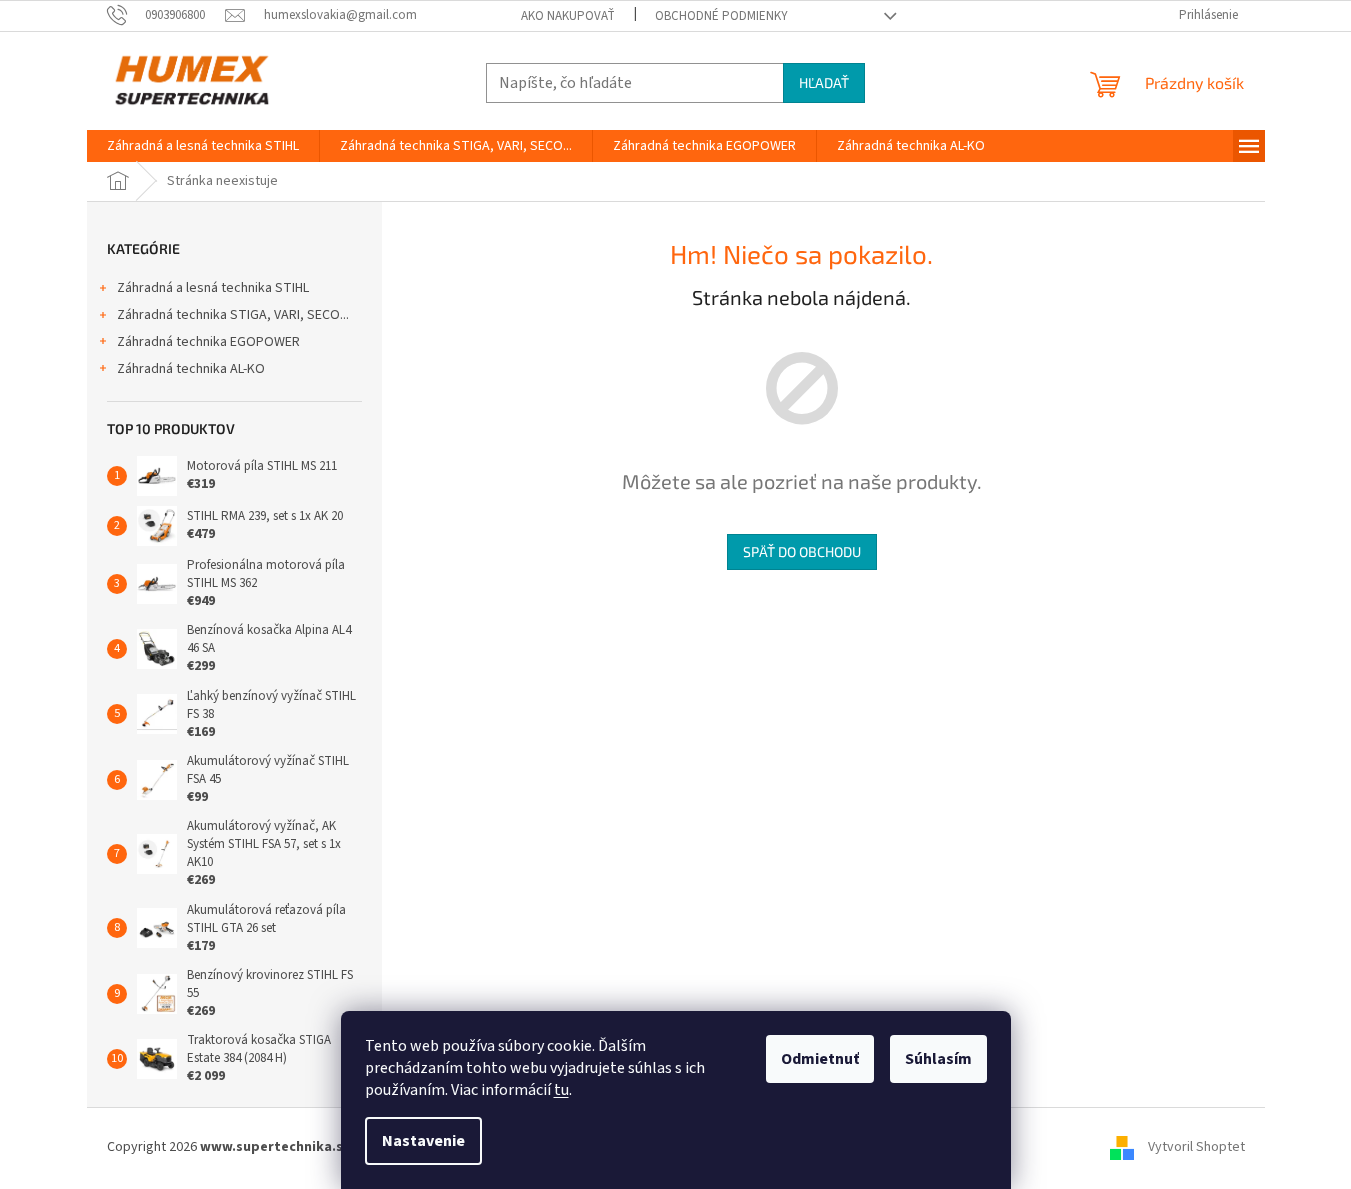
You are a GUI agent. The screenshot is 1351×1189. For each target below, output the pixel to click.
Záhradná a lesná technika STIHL (213, 288)
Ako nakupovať (568, 16)
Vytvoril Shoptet (1196, 1147)
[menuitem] (203, 146)
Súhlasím (938, 1059)
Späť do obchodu (802, 551)
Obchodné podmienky (721, 16)
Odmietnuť (820, 1059)
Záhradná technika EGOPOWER (208, 342)
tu (561, 1090)
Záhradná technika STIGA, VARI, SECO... (233, 315)
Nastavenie (423, 1141)
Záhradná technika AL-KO (191, 369)
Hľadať (824, 82)
